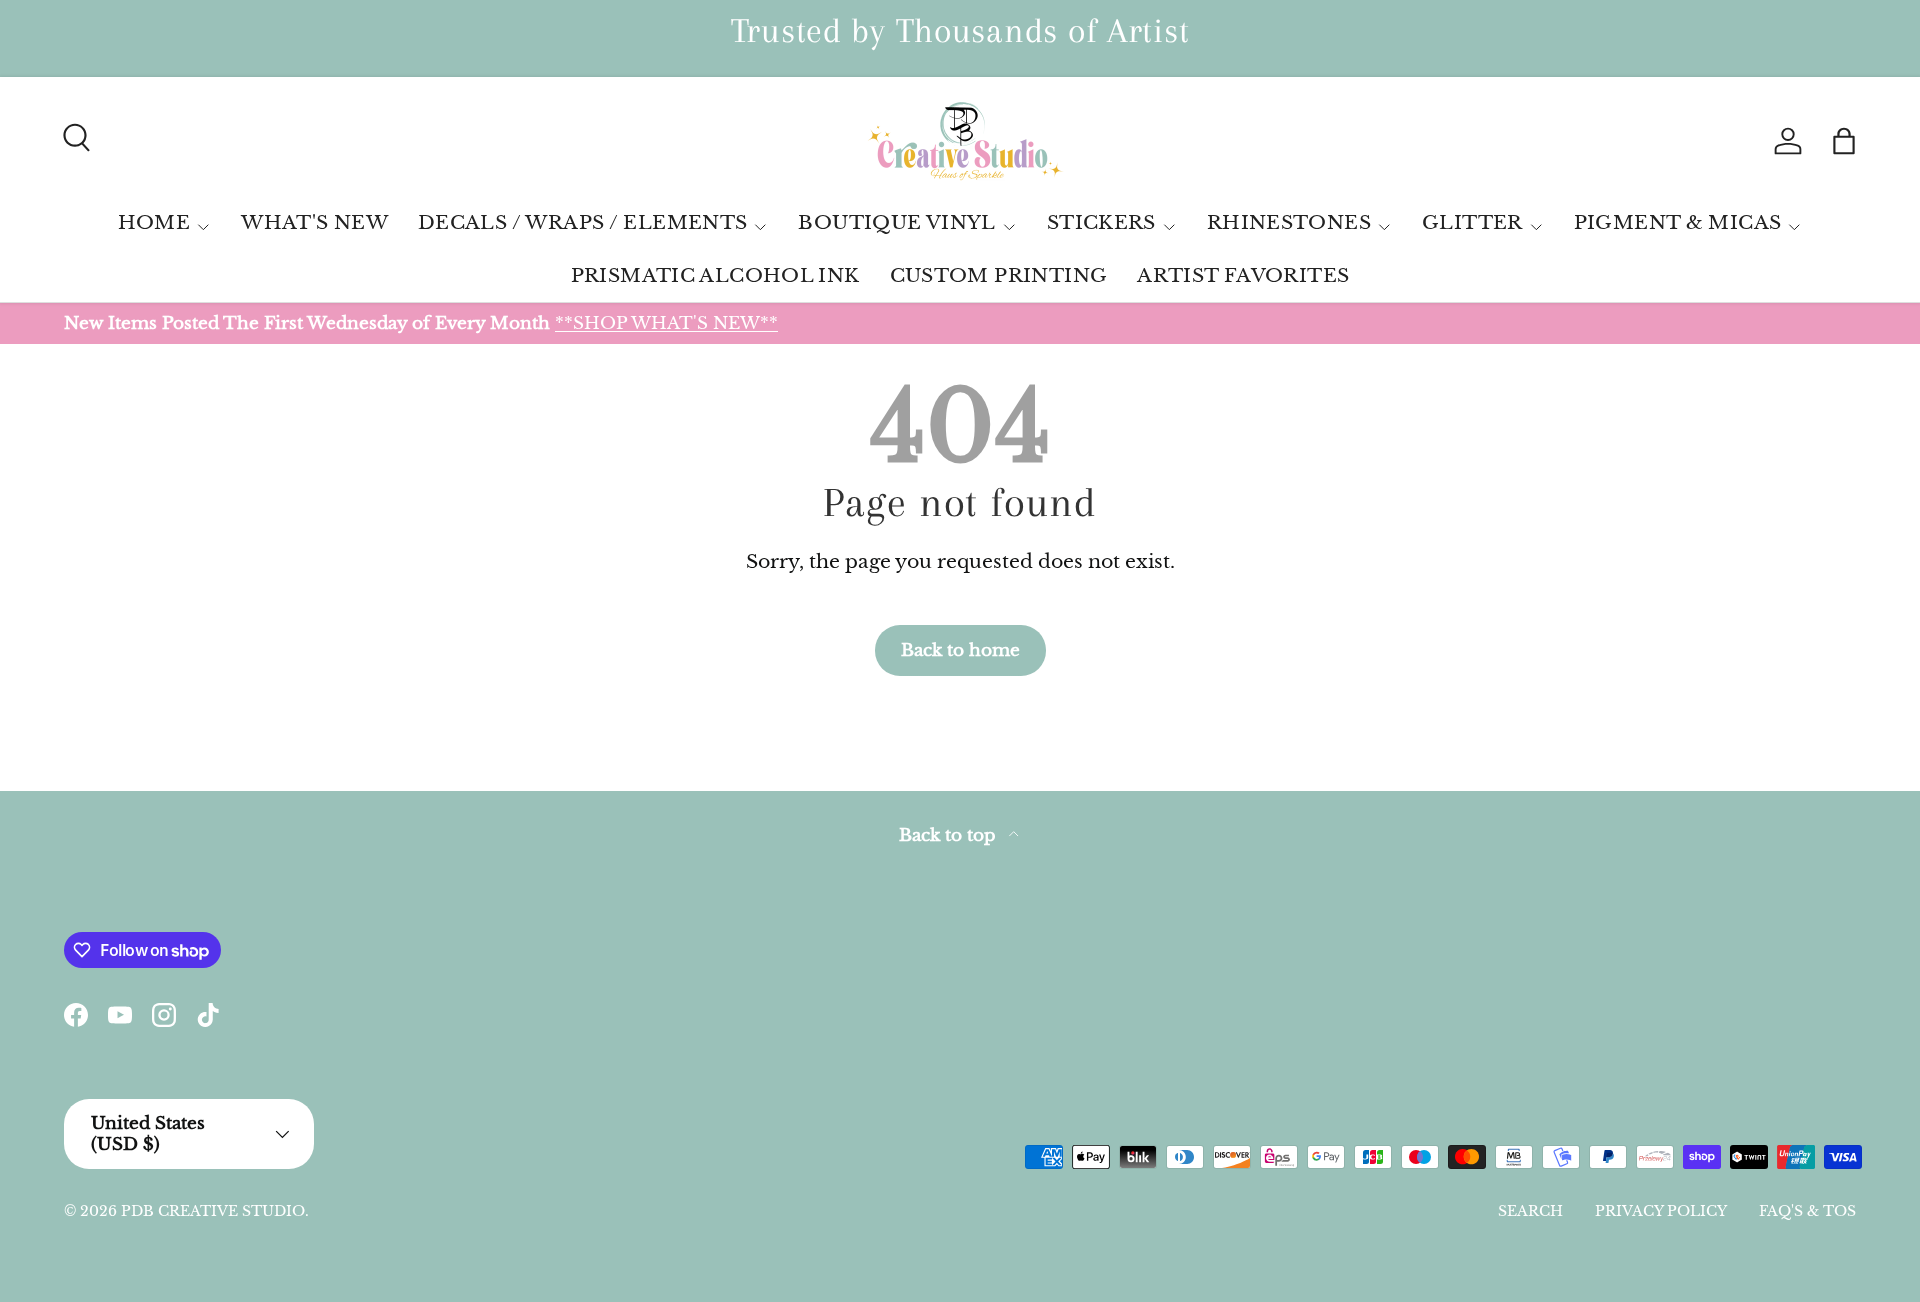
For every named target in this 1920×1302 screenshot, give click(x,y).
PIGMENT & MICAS (1678, 222)
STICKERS (1101, 222)
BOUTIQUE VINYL (896, 222)
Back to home (960, 650)
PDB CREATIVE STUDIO (213, 1211)
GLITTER (1472, 222)
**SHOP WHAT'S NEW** (666, 323)
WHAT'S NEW (314, 222)
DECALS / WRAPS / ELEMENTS (583, 222)
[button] (1844, 141)
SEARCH (1530, 1211)
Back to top (950, 835)
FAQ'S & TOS (1807, 1211)
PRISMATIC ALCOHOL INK (715, 275)
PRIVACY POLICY (1661, 1211)
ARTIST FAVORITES (1243, 275)
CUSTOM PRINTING (999, 275)
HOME (154, 222)
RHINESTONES (1289, 222)
